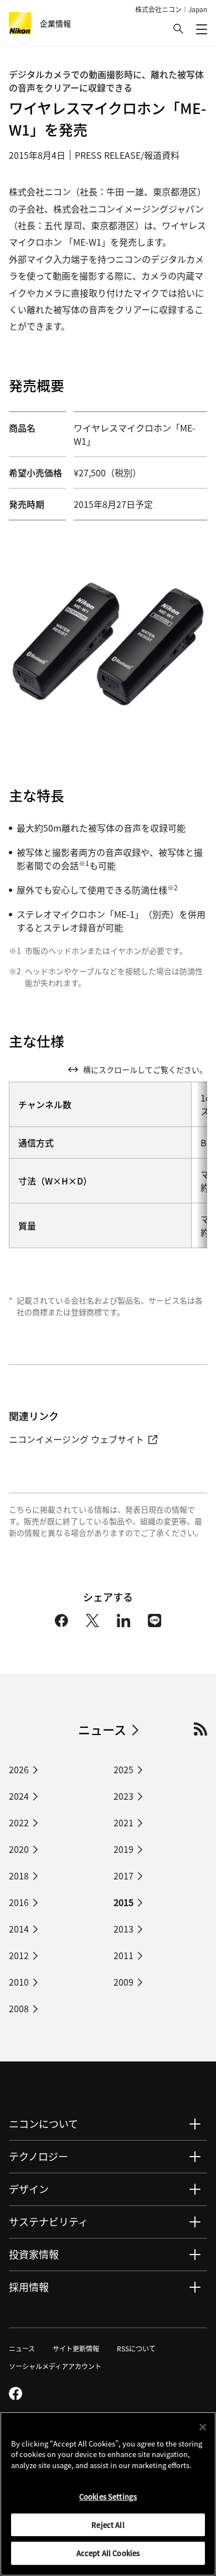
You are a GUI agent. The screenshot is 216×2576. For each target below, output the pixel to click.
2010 (19, 1982)
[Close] (203, 2427)
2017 (124, 1876)
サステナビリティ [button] (48, 2221)
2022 (19, 1822)
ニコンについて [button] (43, 2123)
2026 (19, 1769)
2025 (124, 1769)
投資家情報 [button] (34, 2254)
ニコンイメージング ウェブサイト (76, 1439)
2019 (124, 1849)
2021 (124, 1822)
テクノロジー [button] (38, 2156)
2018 (19, 1876)
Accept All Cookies (108, 2553)
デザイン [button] (29, 2189)
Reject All (108, 2525)
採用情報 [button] (29, 2287)
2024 (19, 1796)
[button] (178, 29)
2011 (124, 1955)
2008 (19, 2008)
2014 (19, 1929)
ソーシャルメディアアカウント (55, 2366)
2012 (19, 1955)
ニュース (102, 1729)
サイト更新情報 (76, 2348)
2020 (19, 1849)
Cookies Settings (108, 2497)
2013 (124, 1929)
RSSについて (136, 2348)
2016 (19, 1902)
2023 (124, 1796)
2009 (124, 1982)
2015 (124, 1902)
